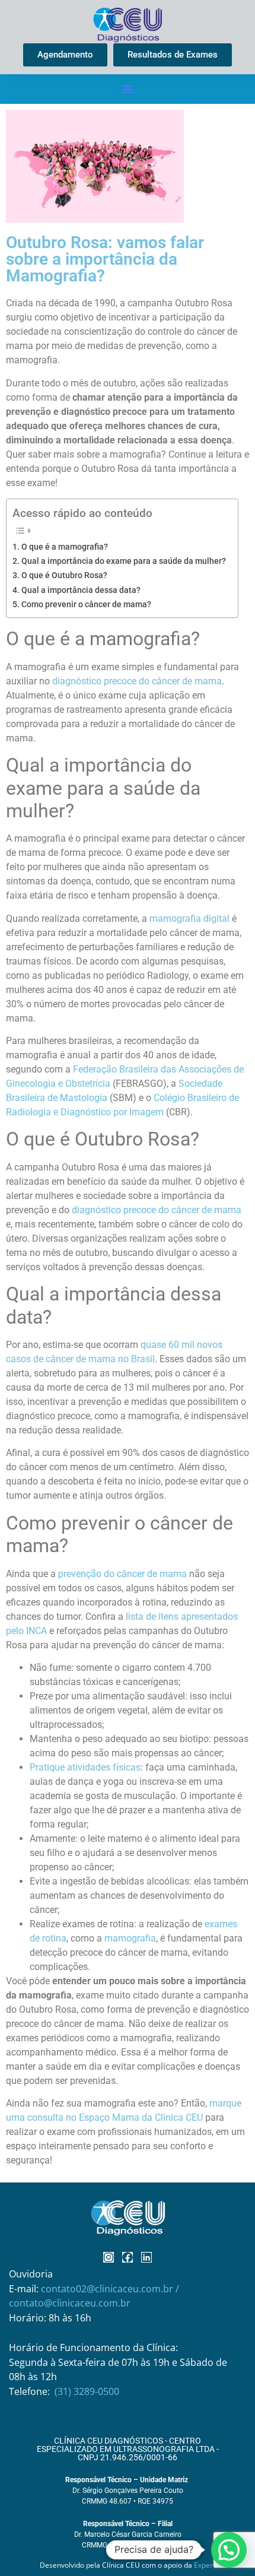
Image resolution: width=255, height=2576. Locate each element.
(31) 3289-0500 (87, 2391)
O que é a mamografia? (65, 547)
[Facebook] (128, 2257)
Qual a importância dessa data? (81, 590)
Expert (205, 2565)
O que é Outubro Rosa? (64, 575)
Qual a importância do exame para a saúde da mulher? (124, 561)
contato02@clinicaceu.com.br (108, 2289)
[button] (128, 89)
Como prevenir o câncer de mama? (86, 605)
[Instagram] (109, 2257)
